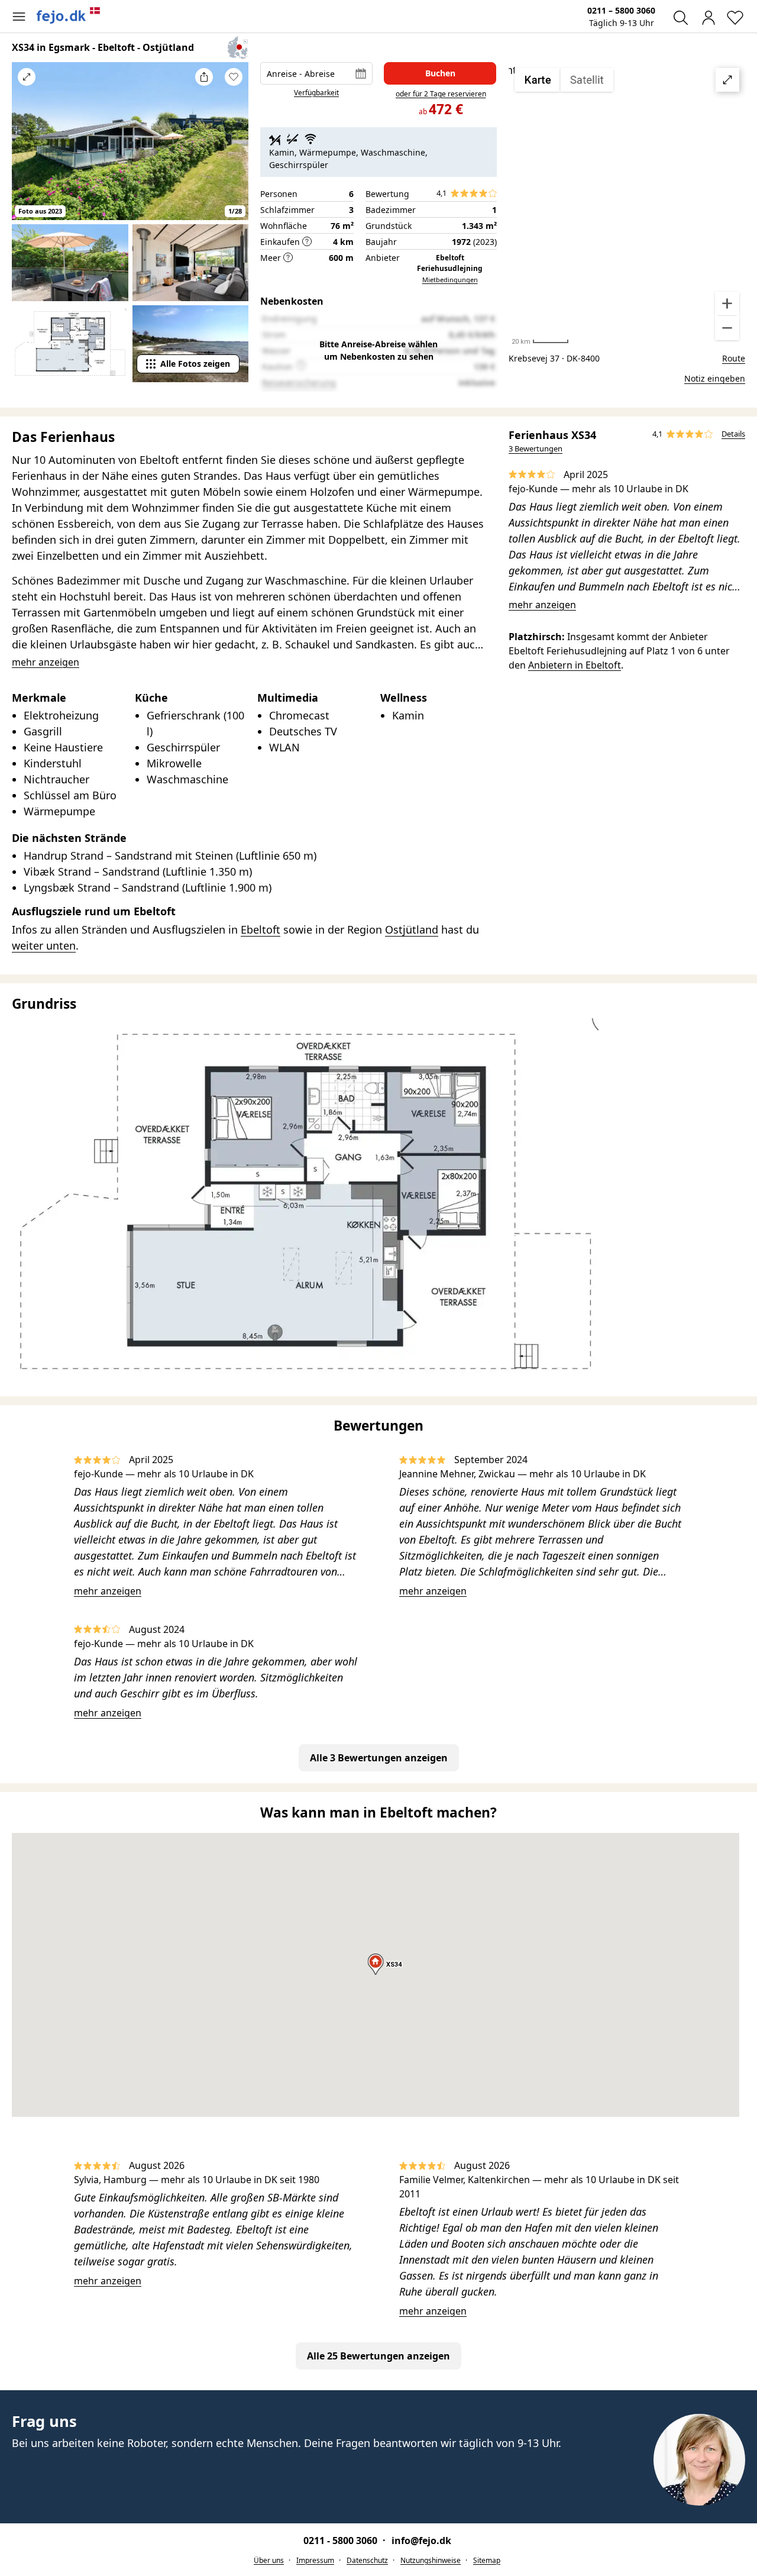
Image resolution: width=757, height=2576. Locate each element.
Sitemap (487, 2560)
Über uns (269, 2560)
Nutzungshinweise (431, 2560)
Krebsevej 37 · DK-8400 (554, 358)
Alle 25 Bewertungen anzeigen (378, 2356)
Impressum (315, 2560)
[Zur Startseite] (69, 15)
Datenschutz (367, 2560)
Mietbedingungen (450, 280)
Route (734, 358)
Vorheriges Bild (27, 149)
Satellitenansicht (627, 204)
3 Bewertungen (536, 448)
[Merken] (234, 77)
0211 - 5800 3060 (342, 2541)
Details (733, 434)
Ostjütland (412, 929)
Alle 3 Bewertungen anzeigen (379, 1758)
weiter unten (44, 945)
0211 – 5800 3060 (621, 10)
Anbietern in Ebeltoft (575, 665)
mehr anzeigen (542, 605)
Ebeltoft (261, 929)
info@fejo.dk (421, 2541)
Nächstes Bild (234, 149)
